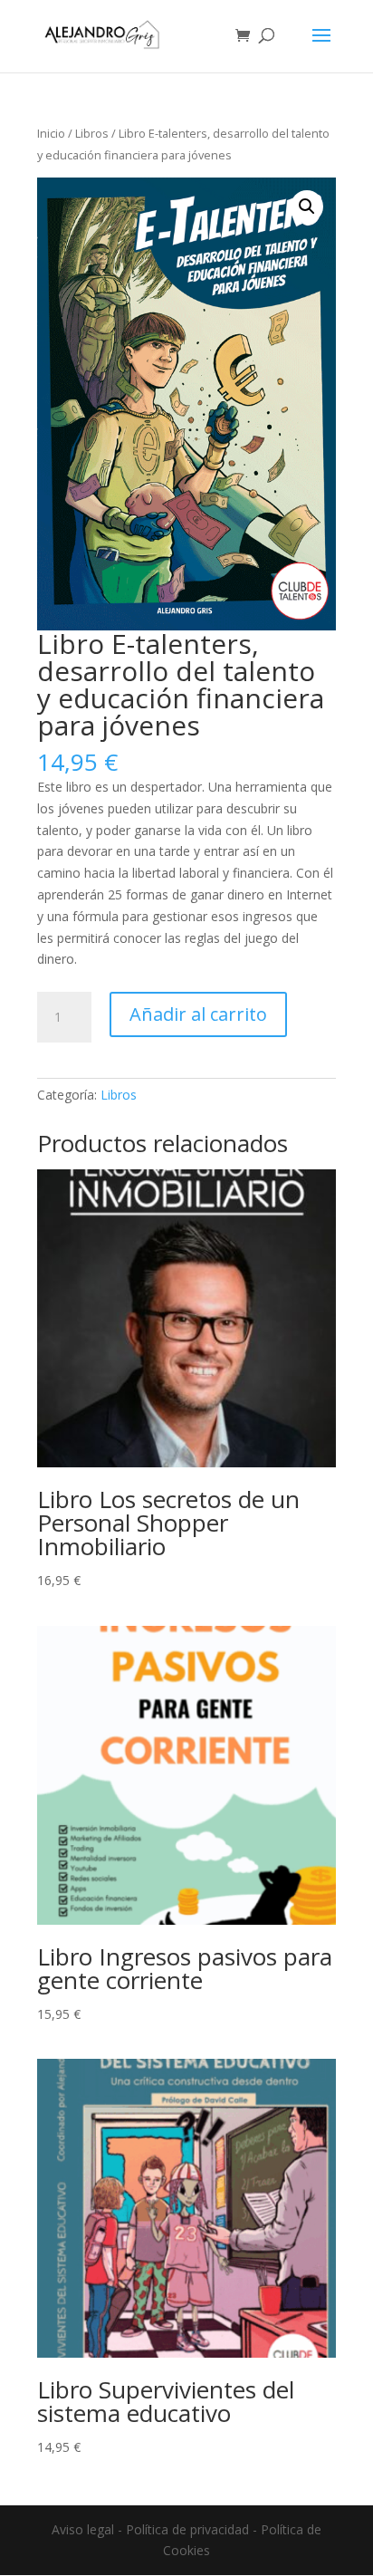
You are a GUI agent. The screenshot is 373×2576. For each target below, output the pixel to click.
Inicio (51, 133)
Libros (92, 133)
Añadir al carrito (198, 1014)
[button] (307, 207)
